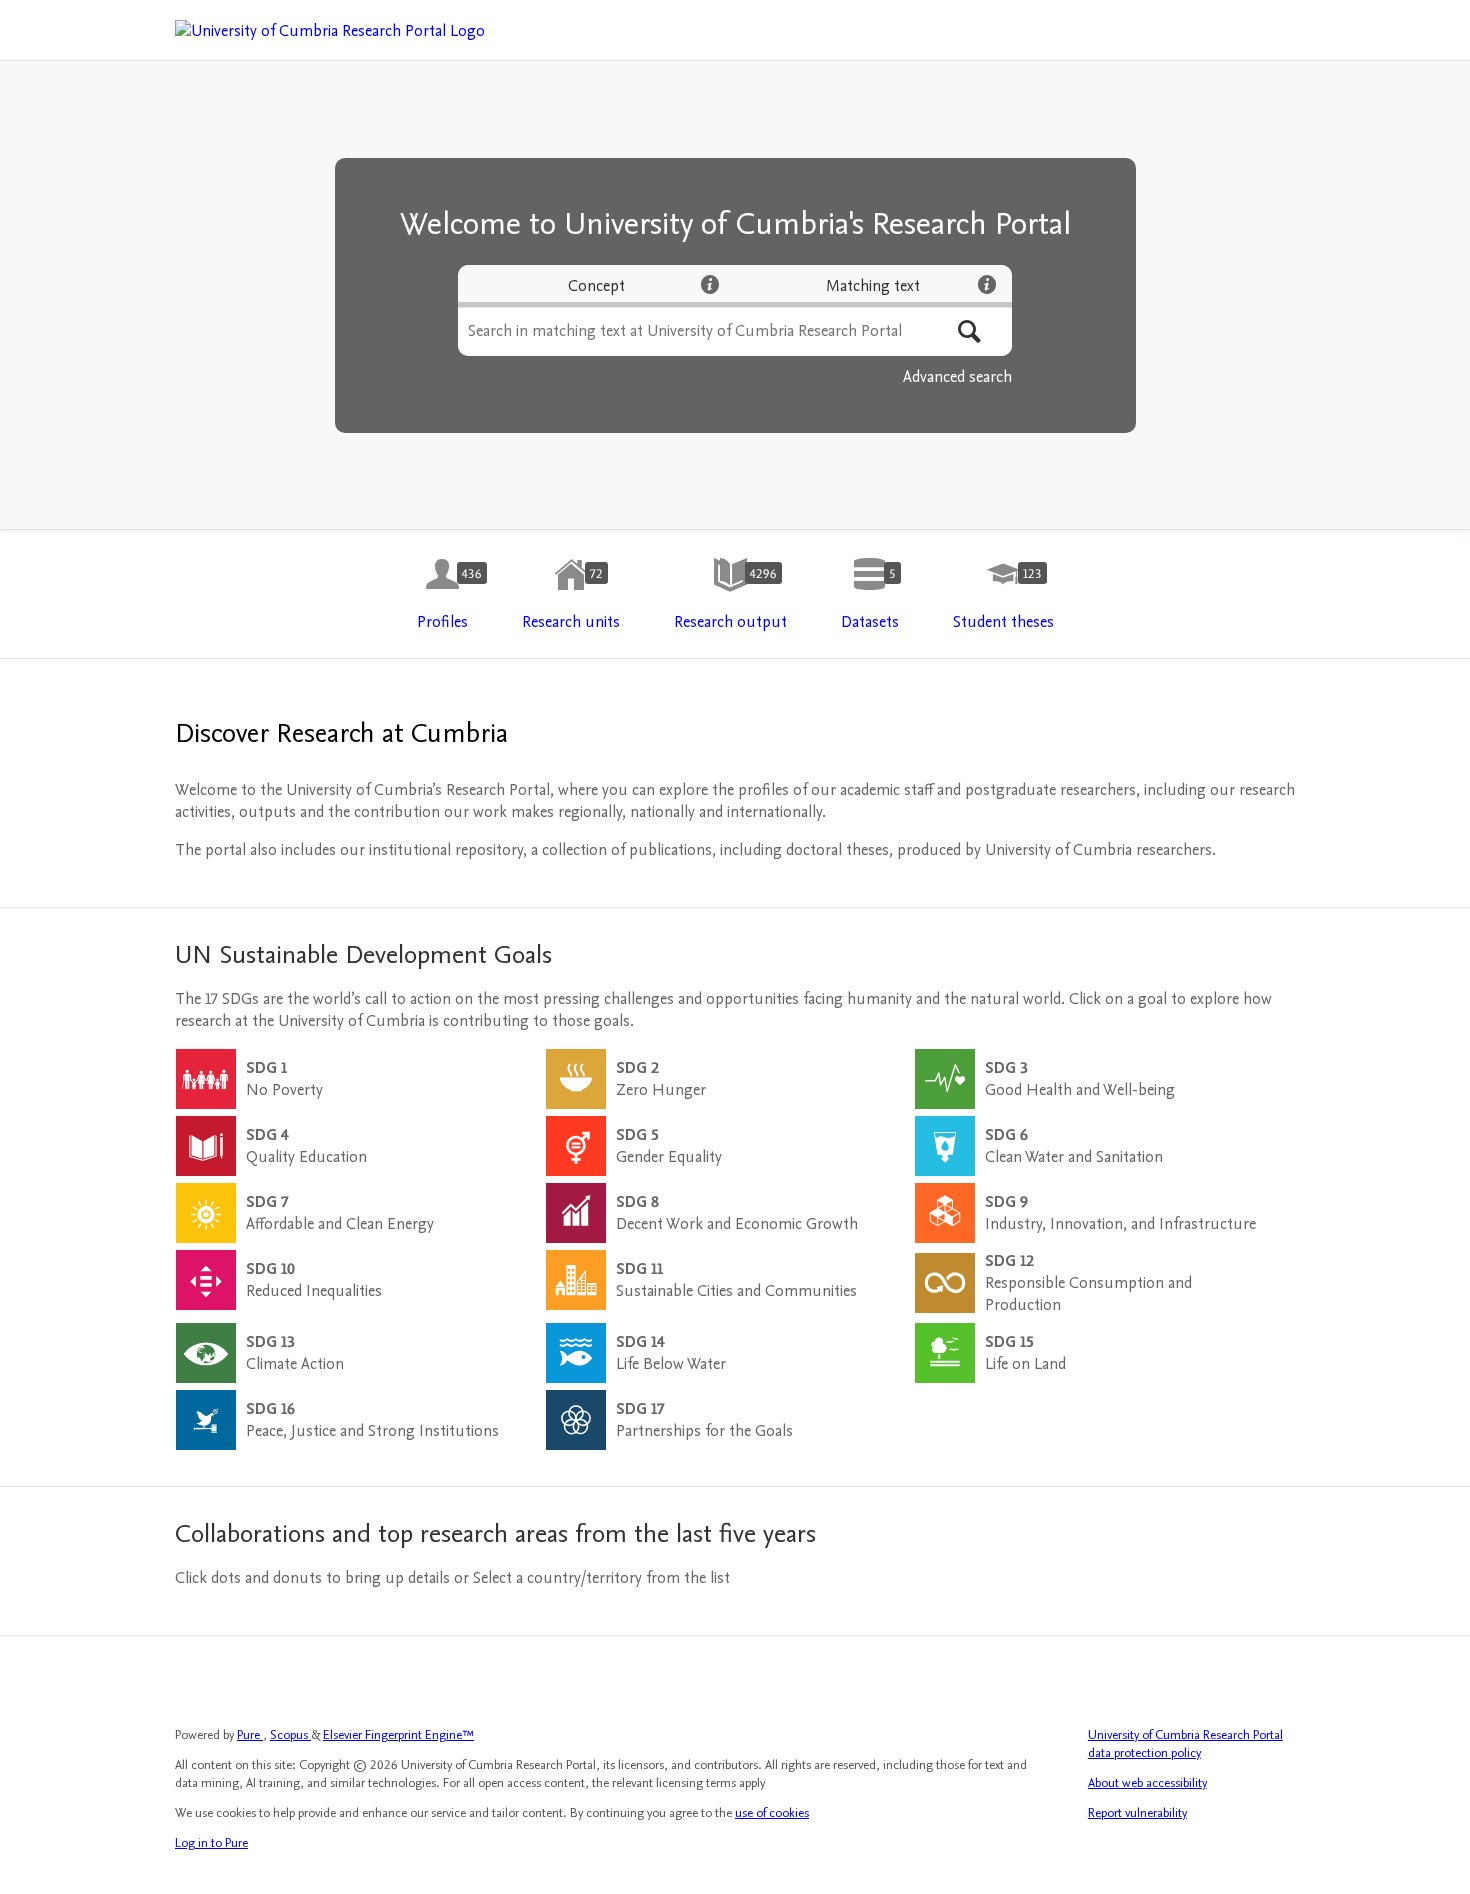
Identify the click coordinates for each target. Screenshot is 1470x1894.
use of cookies (772, 1813)
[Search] (969, 331)
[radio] (596, 286)
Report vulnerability (1137, 1813)
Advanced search (957, 377)
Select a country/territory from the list (601, 1578)
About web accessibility (1147, 1783)
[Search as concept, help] (710, 284)
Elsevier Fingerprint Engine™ (398, 1735)
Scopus (290, 1735)
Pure (250, 1735)
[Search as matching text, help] (987, 284)
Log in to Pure (211, 1843)
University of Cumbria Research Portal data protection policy (1185, 1744)
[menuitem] (442, 595)
